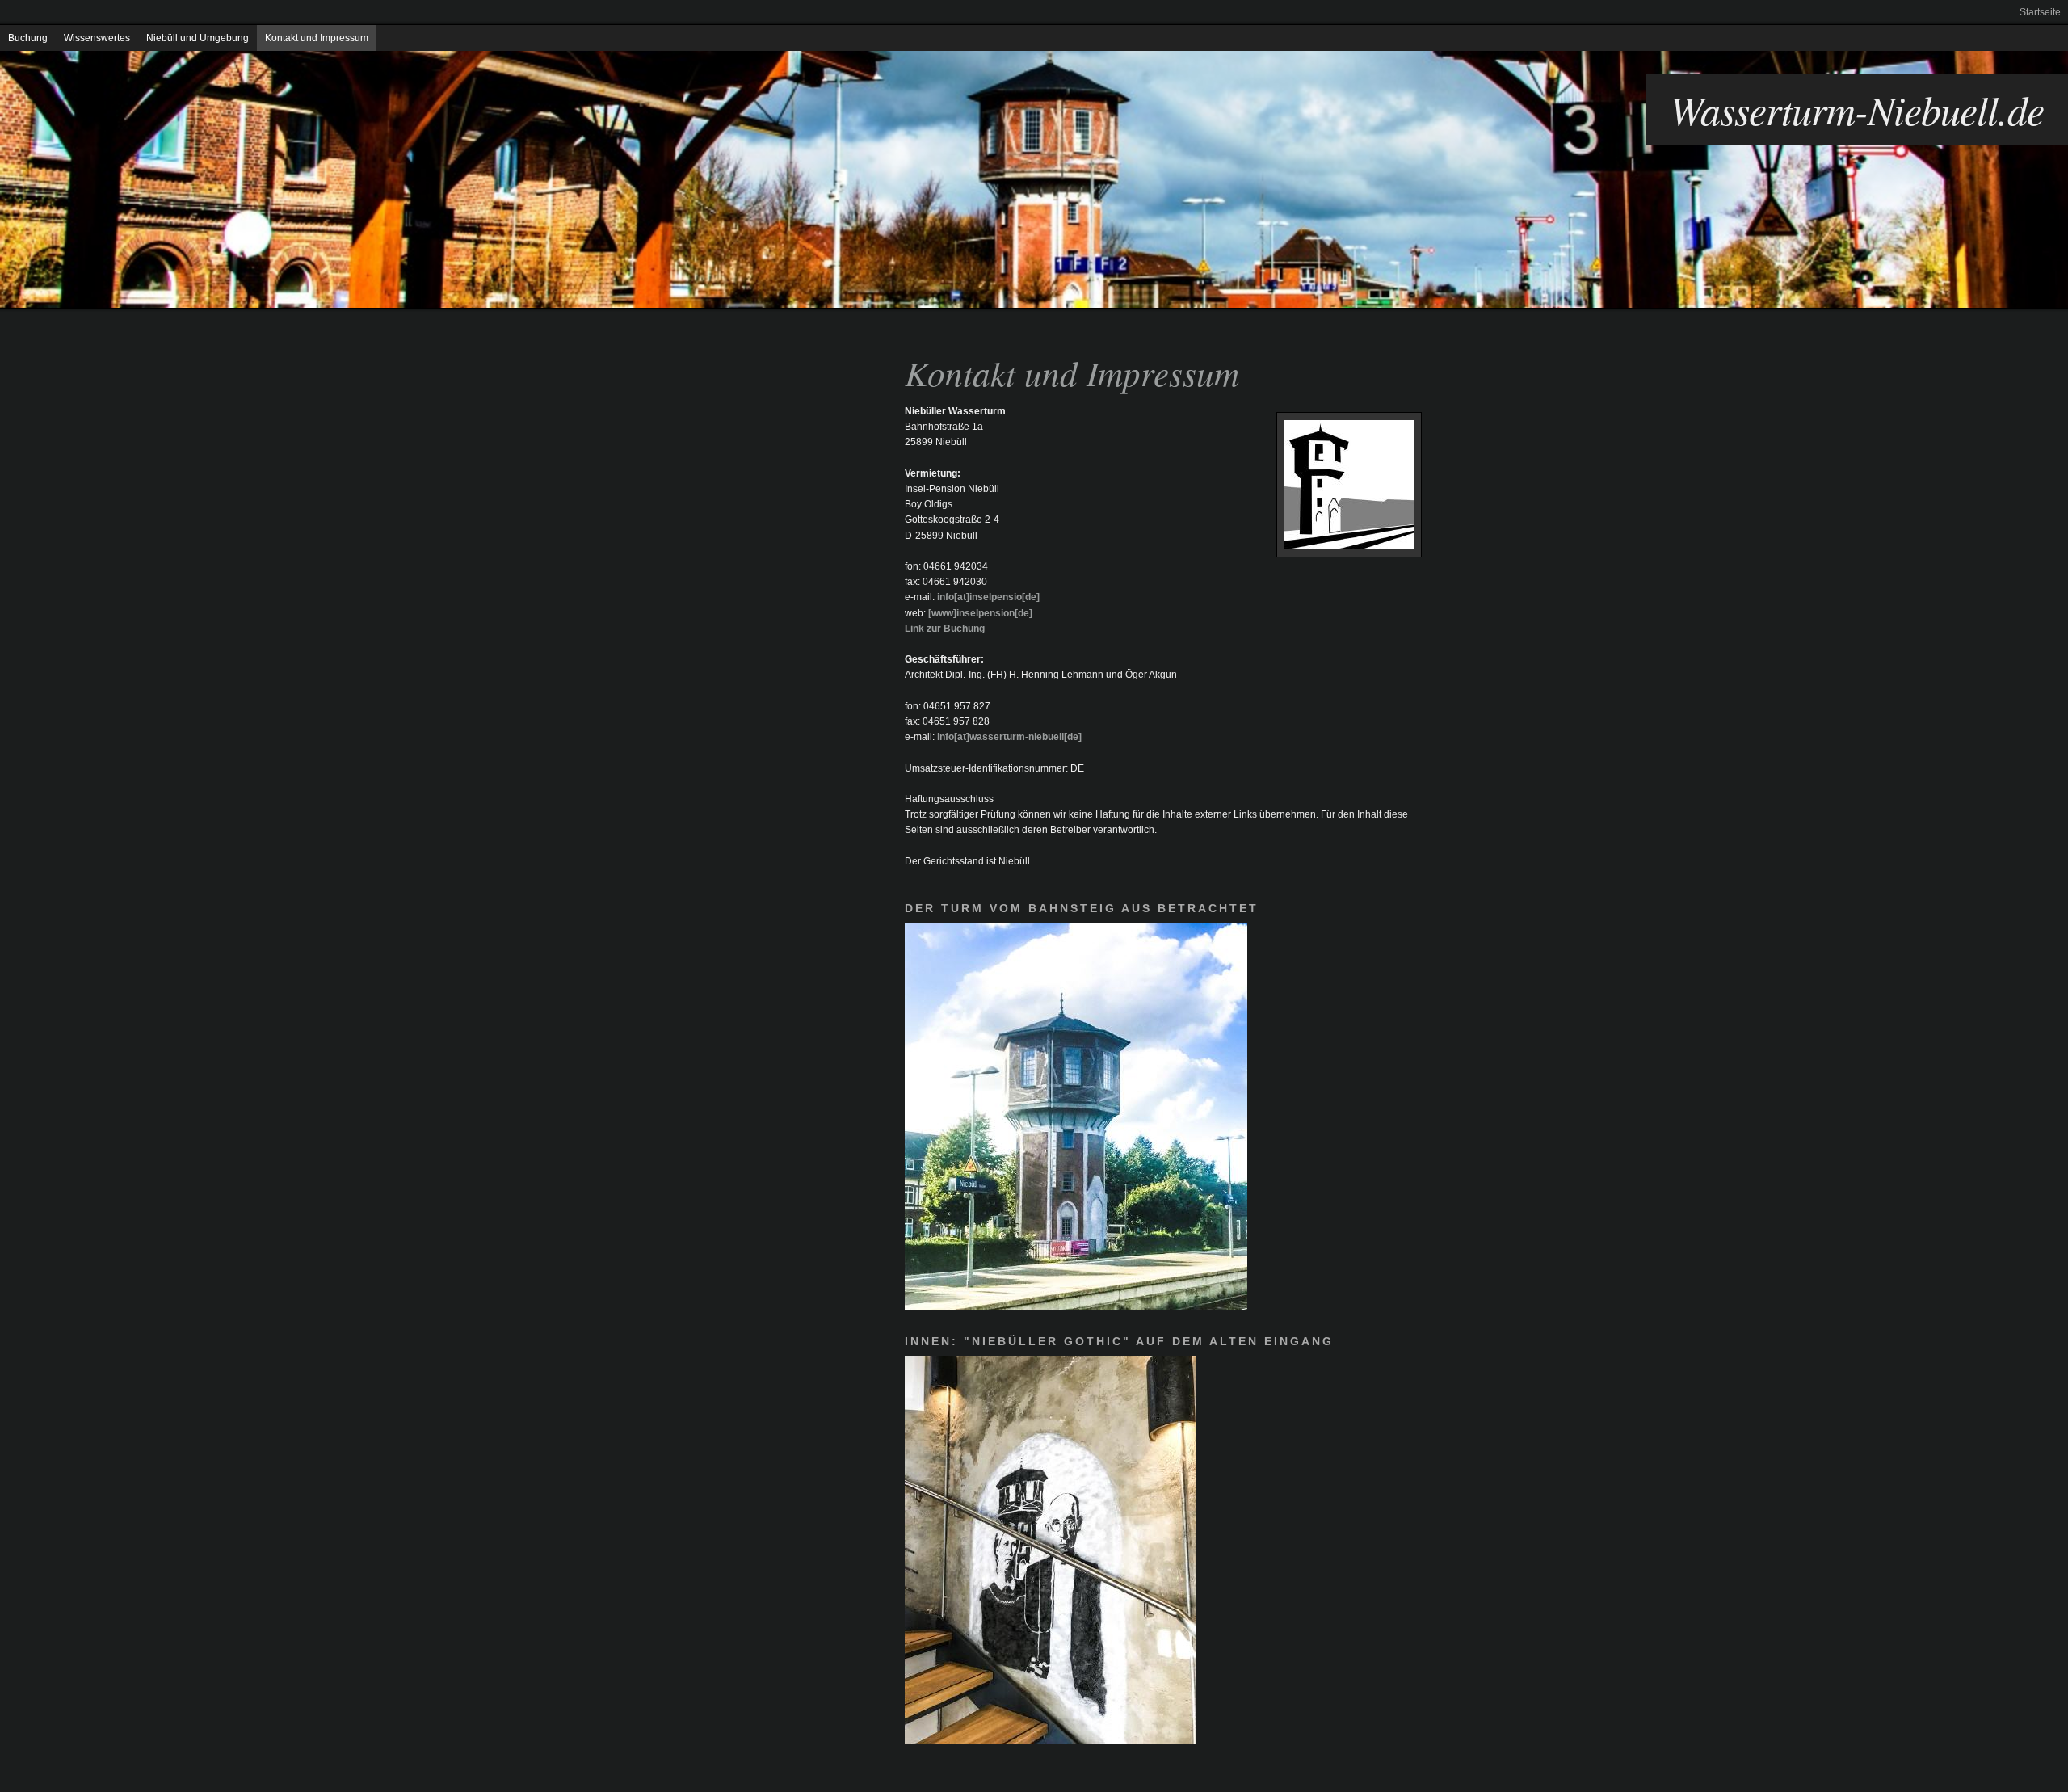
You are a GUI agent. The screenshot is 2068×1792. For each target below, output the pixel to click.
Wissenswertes (97, 38)
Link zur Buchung (945, 629)
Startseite (2040, 12)
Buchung (28, 38)
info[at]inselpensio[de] (988, 597)
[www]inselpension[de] (980, 613)
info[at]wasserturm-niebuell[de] (1009, 737)
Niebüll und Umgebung (198, 38)
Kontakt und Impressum (317, 38)
